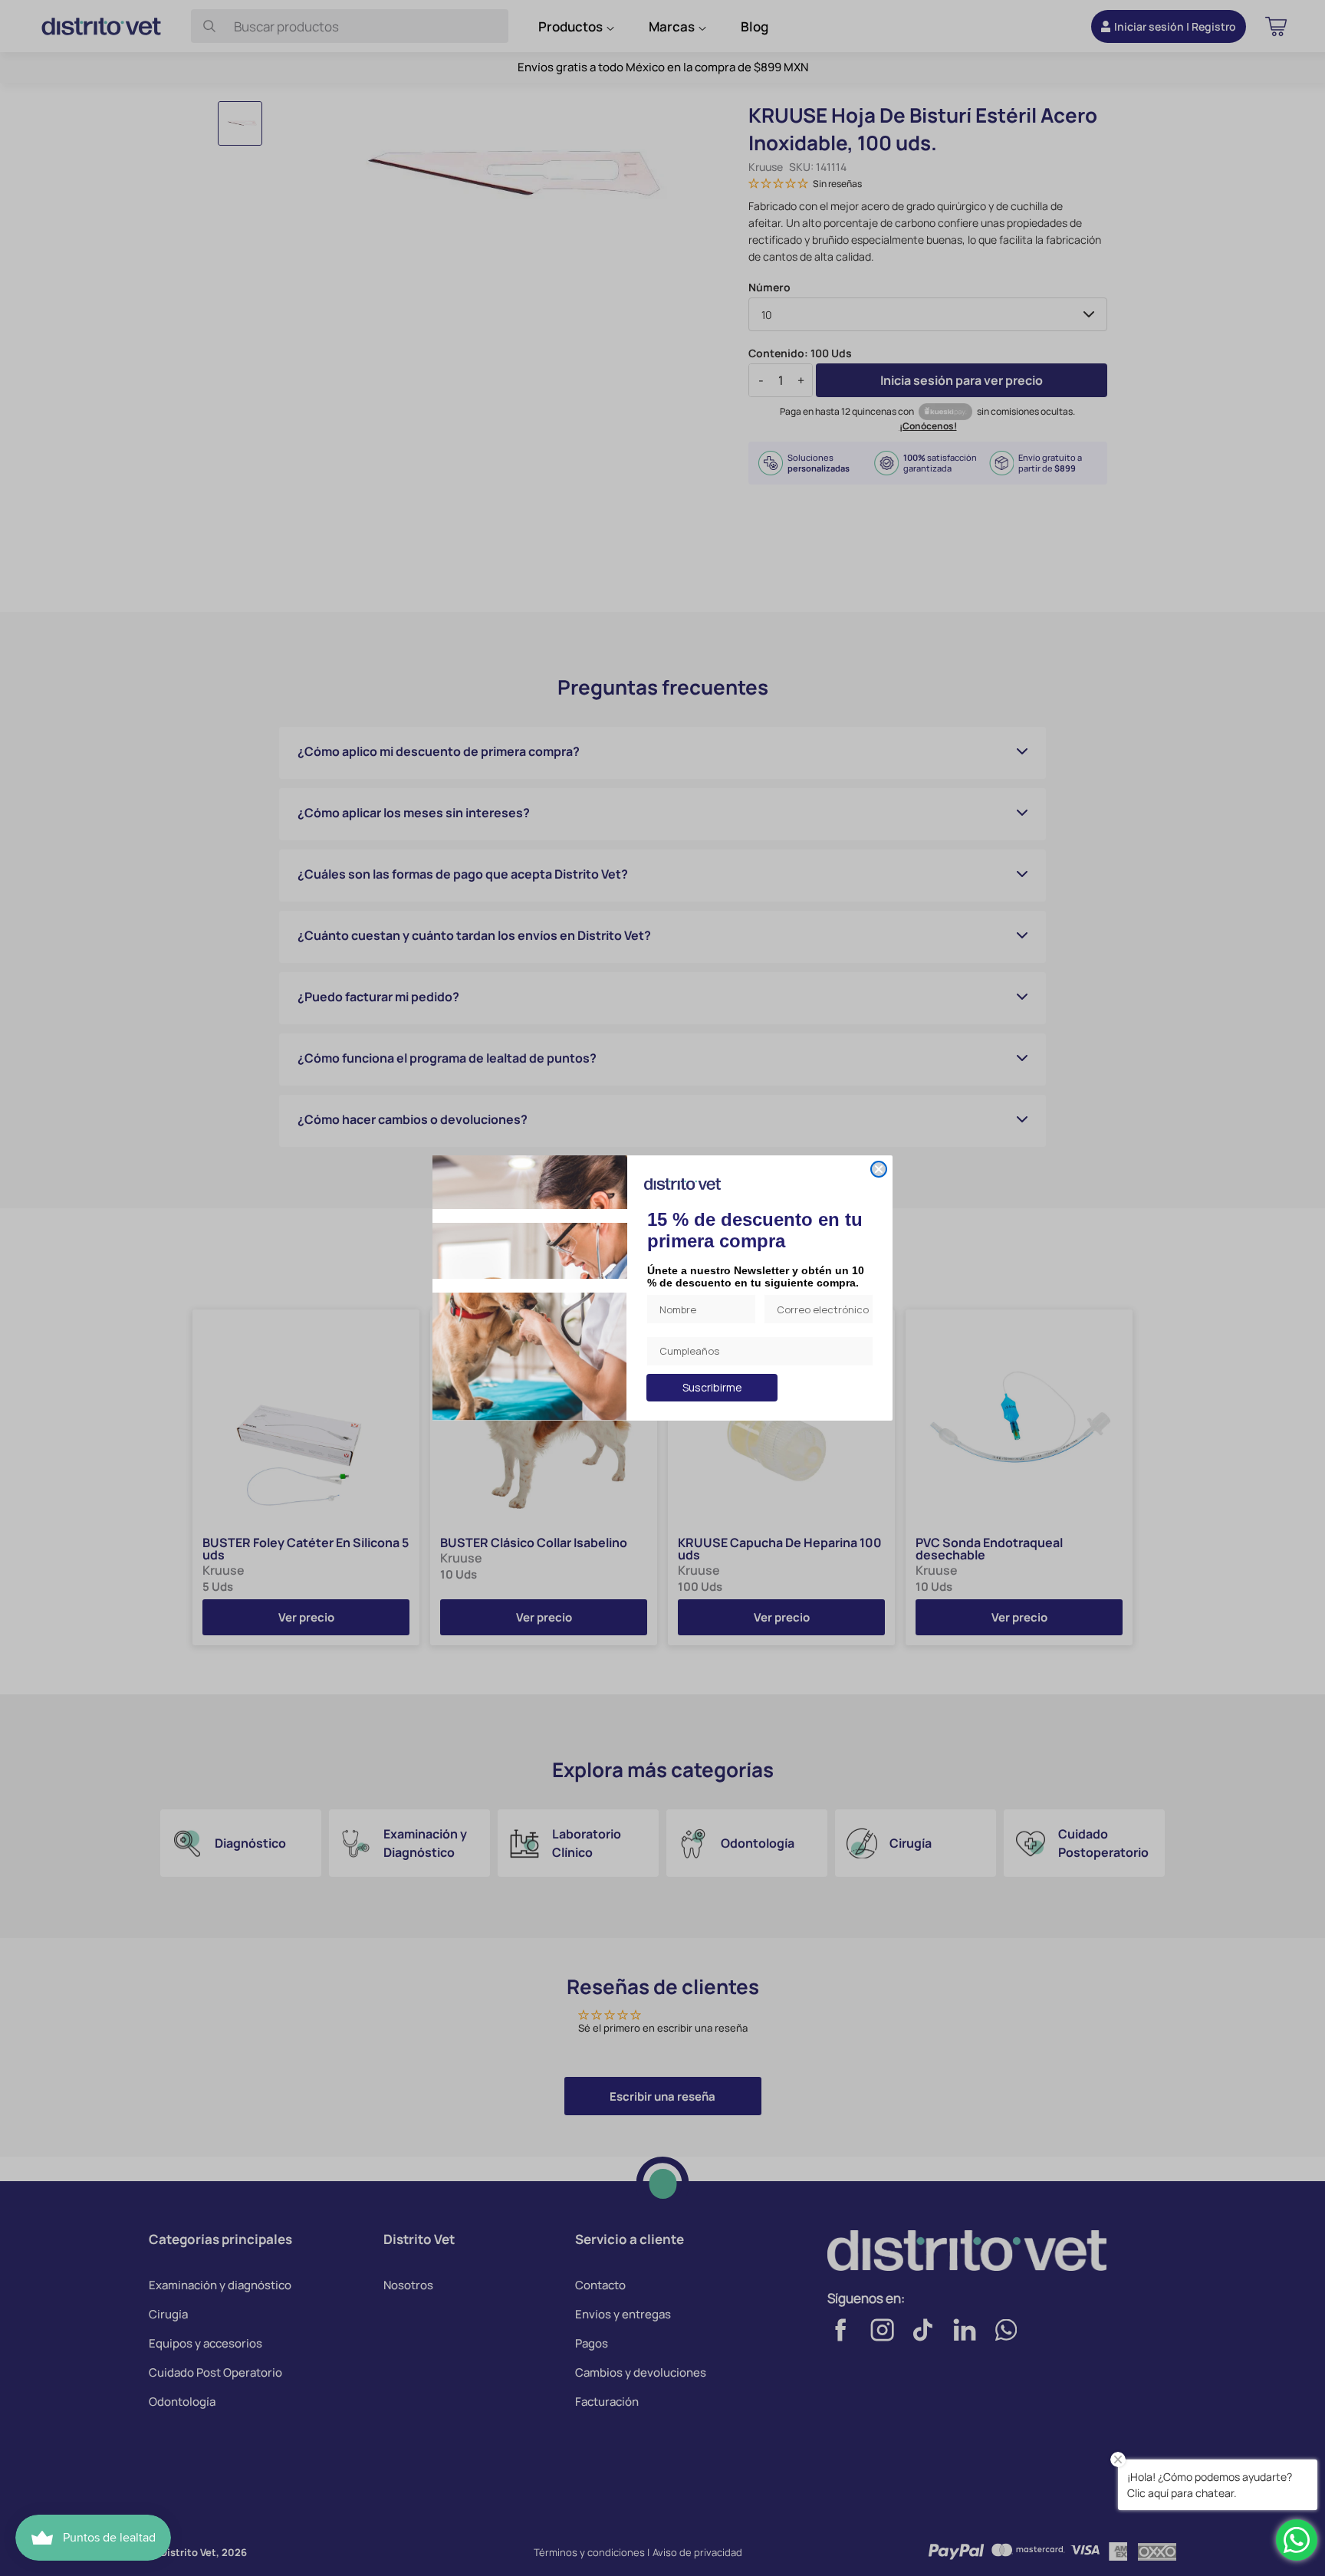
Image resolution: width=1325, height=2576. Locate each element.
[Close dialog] (879, 1169)
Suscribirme (712, 1387)
